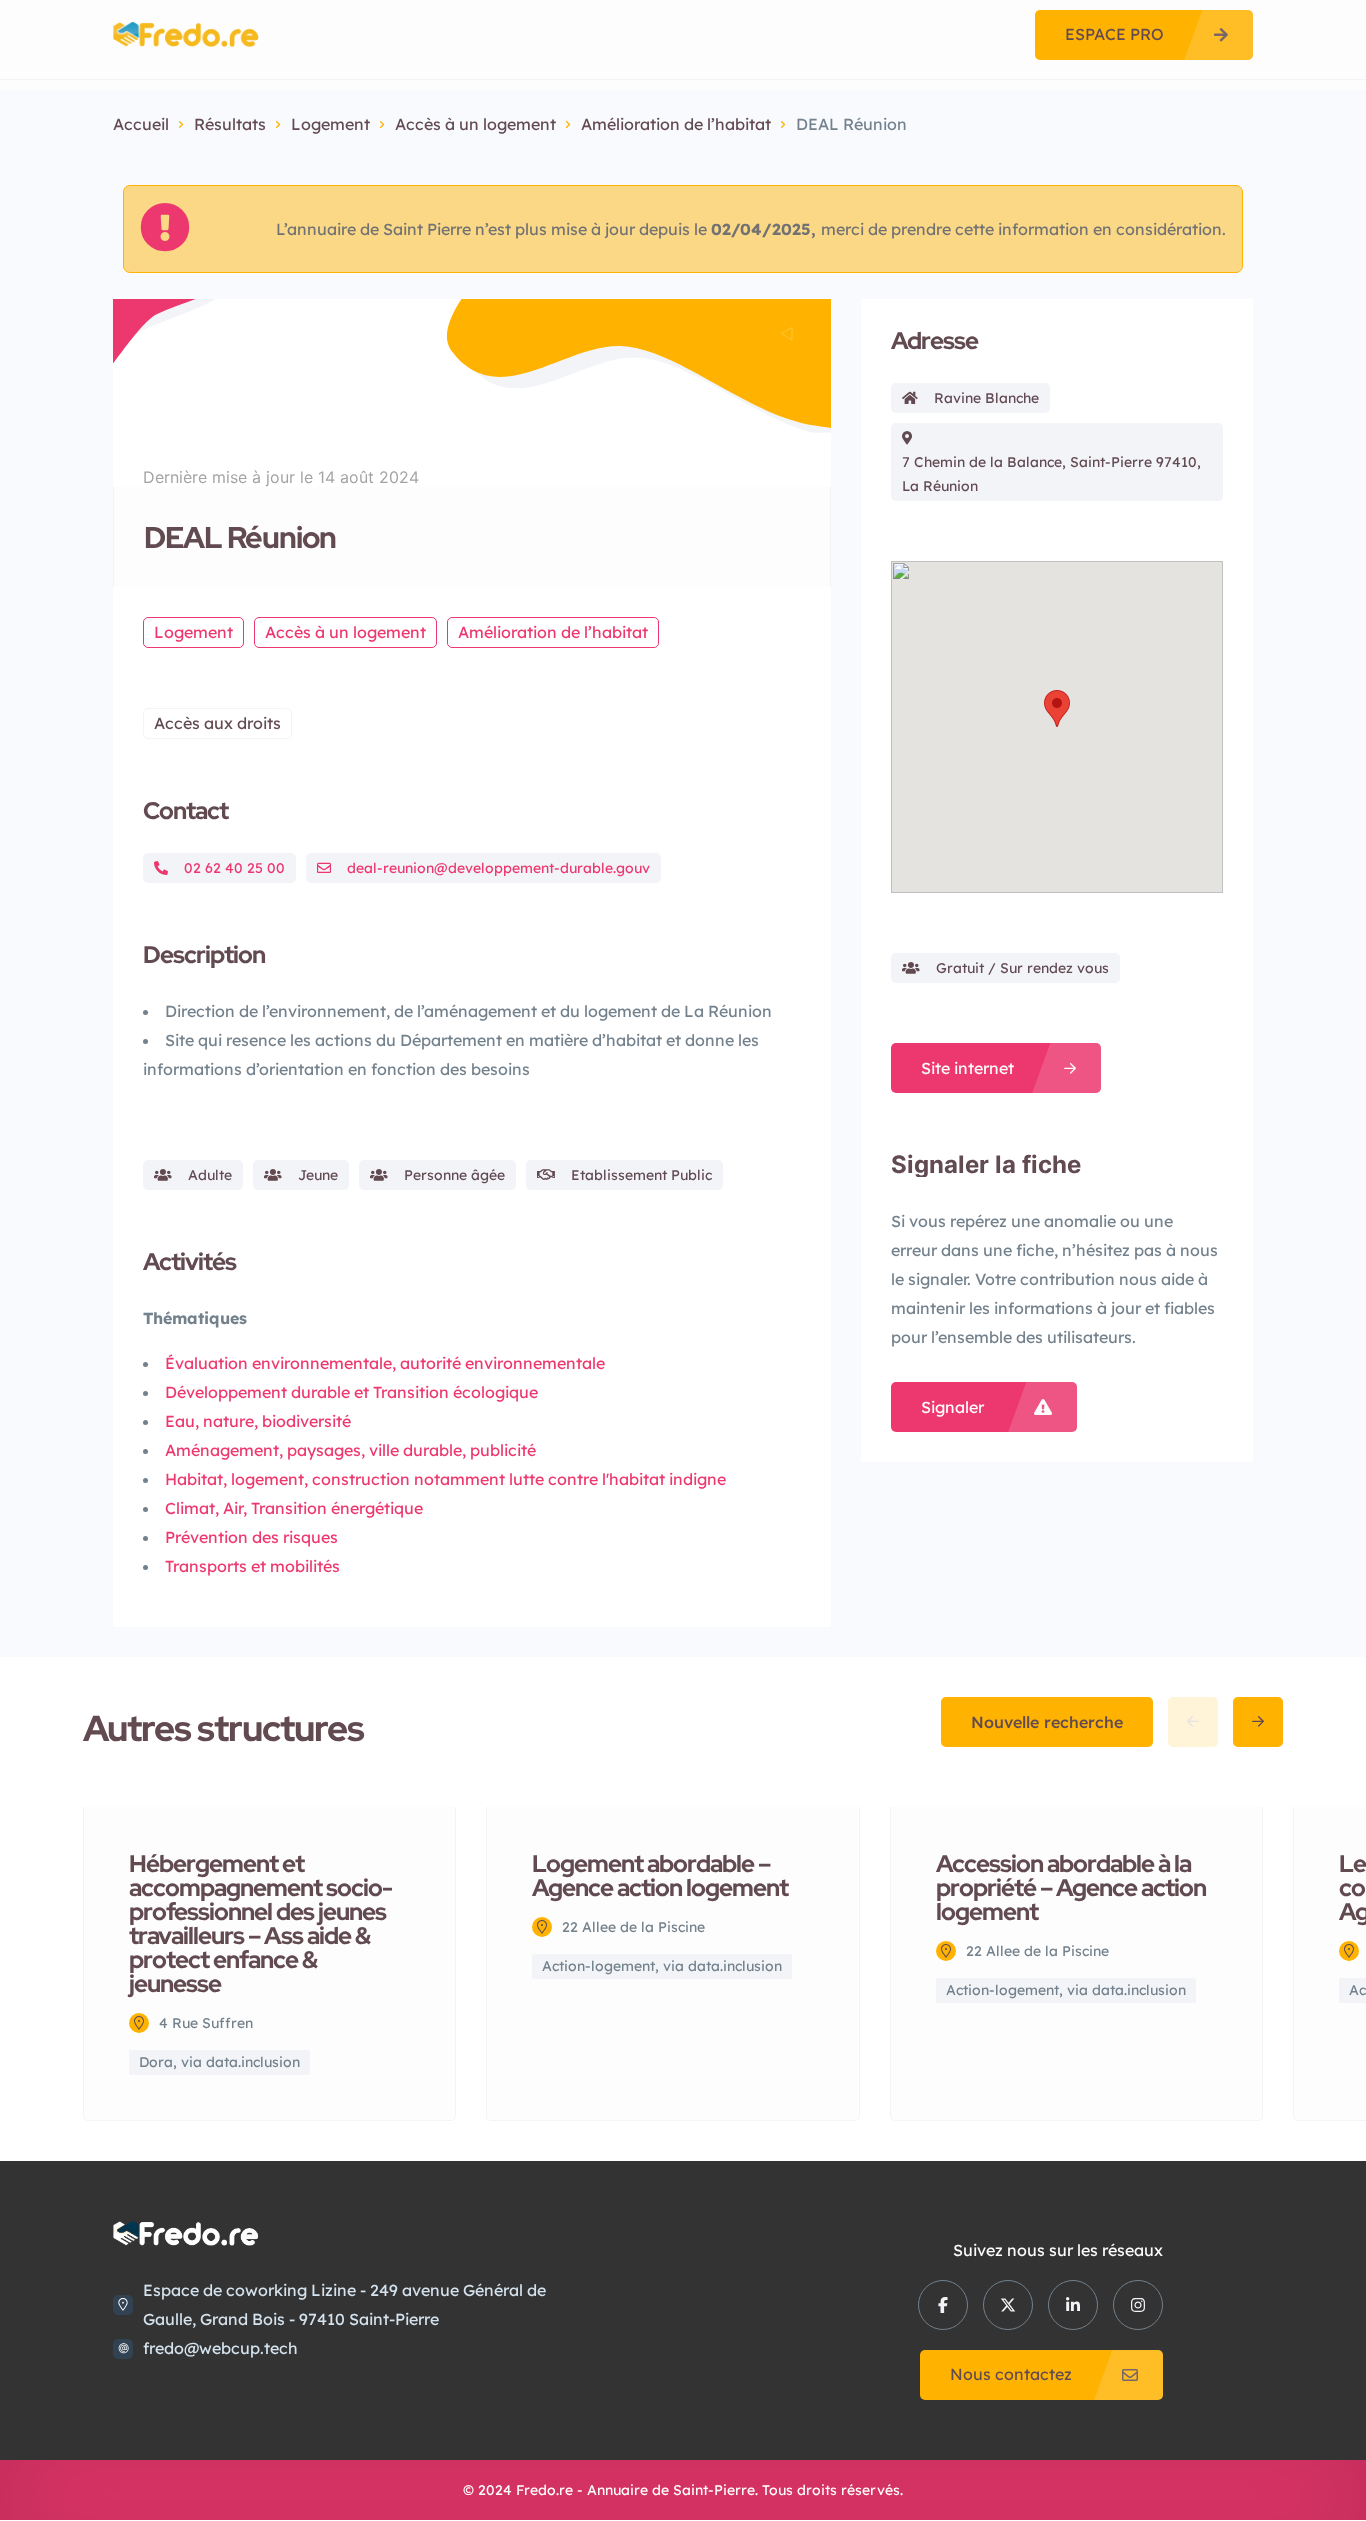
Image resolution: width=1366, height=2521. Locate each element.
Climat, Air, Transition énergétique (294, 1508)
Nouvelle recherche (1047, 1722)
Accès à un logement (475, 124)
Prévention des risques (251, 1537)
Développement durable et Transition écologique (351, 1392)
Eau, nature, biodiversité (258, 1421)
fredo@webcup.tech (220, 2348)
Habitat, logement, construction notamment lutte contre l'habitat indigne (445, 1479)
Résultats (230, 124)
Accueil (141, 124)
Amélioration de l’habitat (676, 124)
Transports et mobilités (252, 1566)
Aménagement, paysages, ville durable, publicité (350, 1450)
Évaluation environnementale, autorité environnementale (385, 1363)
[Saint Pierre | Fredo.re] (186, 34)
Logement (330, 124)
